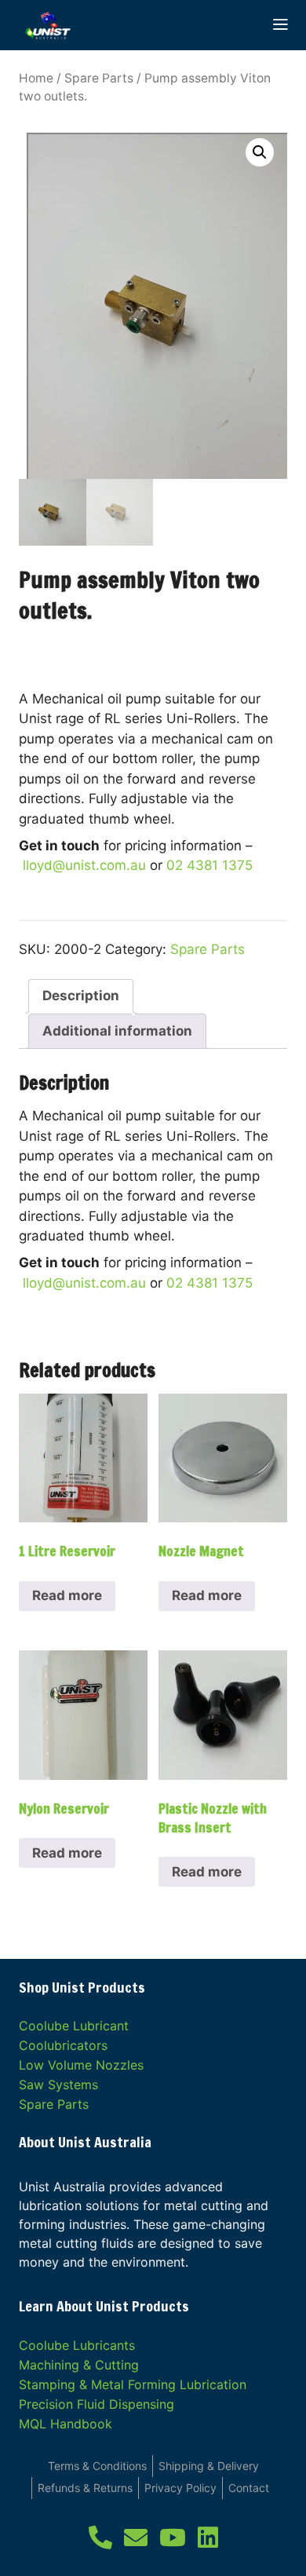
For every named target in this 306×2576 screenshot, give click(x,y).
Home (36, 78)
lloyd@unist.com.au (84, 865)
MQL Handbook (66, 2424)
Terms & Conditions (97, 2466)
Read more (67, 1595)
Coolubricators (63, 2045)
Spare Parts (99, 78)
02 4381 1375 (209, 865)
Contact (249, 2488)
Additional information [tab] (117, 1031)
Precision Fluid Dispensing (97, 2404)
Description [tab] (81, 996)
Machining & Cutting (79, 2365)
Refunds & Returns (85, 2488)
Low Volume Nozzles (81, 2065)
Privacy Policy (180, 2488)
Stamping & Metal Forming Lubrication (133, 2384)
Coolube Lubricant (74, 2026)
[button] (260, 152)
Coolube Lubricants (77, 2345)
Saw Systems (58, 2085)
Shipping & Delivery (209, 2466)
